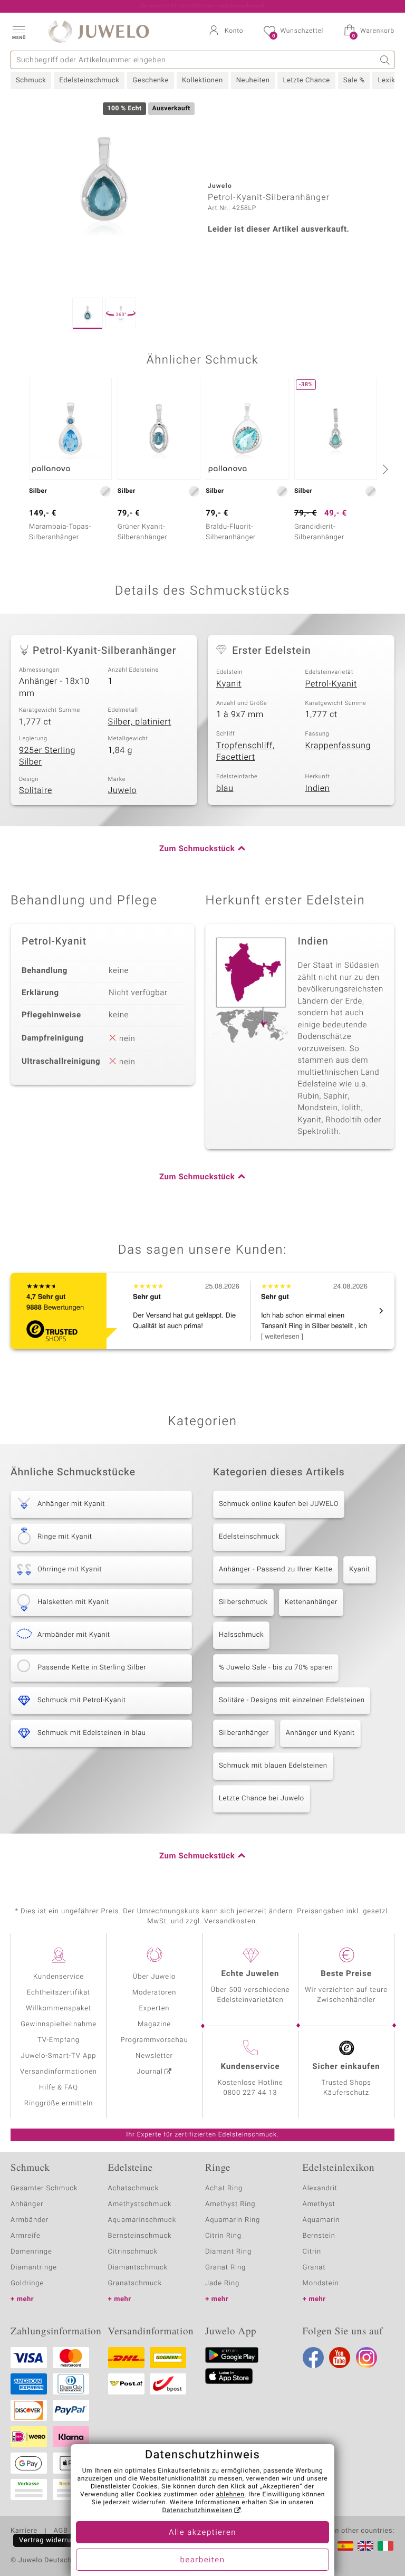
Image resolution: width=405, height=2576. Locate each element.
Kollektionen (202, 80)
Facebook (313, 2358)
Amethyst (319, 2204)
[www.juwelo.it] (385, 2546)
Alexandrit (320, 2188)
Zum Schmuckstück (197, 849)
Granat (314, 2268)
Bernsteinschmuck (140, 2236)
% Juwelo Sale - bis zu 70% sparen (276, 1668)
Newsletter (154, 2056)
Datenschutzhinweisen (197, 2511)
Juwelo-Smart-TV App (59, 2056)
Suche (385, 60)
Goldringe (27, 2283)
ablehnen (230, 2495)
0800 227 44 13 (250, 2093)
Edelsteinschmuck (89, 80)
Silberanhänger (244, 1733)
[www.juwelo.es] (345, 2546)
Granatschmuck (135, 2283)
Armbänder (30, 2220)
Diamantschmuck (138, 2268)
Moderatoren (155, 1993)
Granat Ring (225, 2268)
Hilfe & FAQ (59, 2088)
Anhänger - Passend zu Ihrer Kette (276, 1570)
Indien (318, 788)
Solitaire (36, 790)
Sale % (354, 80)
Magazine (154, 2024)
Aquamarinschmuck (142, 2220)
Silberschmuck (243, 1602)
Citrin (312, 2252)
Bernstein (319, 2236)
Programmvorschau (154, 2040)
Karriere (24, 2531)
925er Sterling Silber (47, 756)
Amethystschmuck (140, 2204)
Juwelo (123, 790)
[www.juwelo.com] (365, 2546)
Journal (150, 2072)
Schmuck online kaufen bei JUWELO (279, 1504)
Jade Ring (222, 2283)
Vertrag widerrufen (51, 2540)
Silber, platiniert (140, 722)
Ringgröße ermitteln (59, 2103)
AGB (60, 2531)
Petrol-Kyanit (331, 684)
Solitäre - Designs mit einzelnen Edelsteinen (292, 1700)
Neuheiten (253, 80)
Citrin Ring (223, 2236)
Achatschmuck (134, 2188)
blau (225, 788)
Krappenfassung (338, 746)
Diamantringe (34, 2268)
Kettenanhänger (311, 1602)
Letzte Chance (306, 80)
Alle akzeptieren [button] (202, 2533)
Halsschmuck (241, 1635)
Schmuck (31, 80)
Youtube (340, 2358)
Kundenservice (59, 1977)
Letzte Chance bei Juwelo (262, 1799)
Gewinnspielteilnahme (59, 2024)
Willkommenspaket (59, 2009)
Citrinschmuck (133, 2252)
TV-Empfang (59, 2040)
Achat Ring (224, 2188)
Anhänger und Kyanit (320, 1733)
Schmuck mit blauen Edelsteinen (273, 1766)
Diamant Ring (228, 2252)
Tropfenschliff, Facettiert (245, 752)
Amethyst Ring (230, 2204)
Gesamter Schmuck (44, 2188)
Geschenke (151, 80)
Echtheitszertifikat (59, 1993)
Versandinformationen (59, 2072)
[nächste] (384, 469)
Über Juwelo (154, 1977)
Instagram (367, 2358)
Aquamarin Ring (233, 2220)
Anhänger (27, 2204)
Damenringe (31, 2252)
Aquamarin (321, 2220)
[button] (18, 32)
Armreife (26, 2236)
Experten (155, 2009)
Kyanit (229, 684)
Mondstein (321, 2283)
